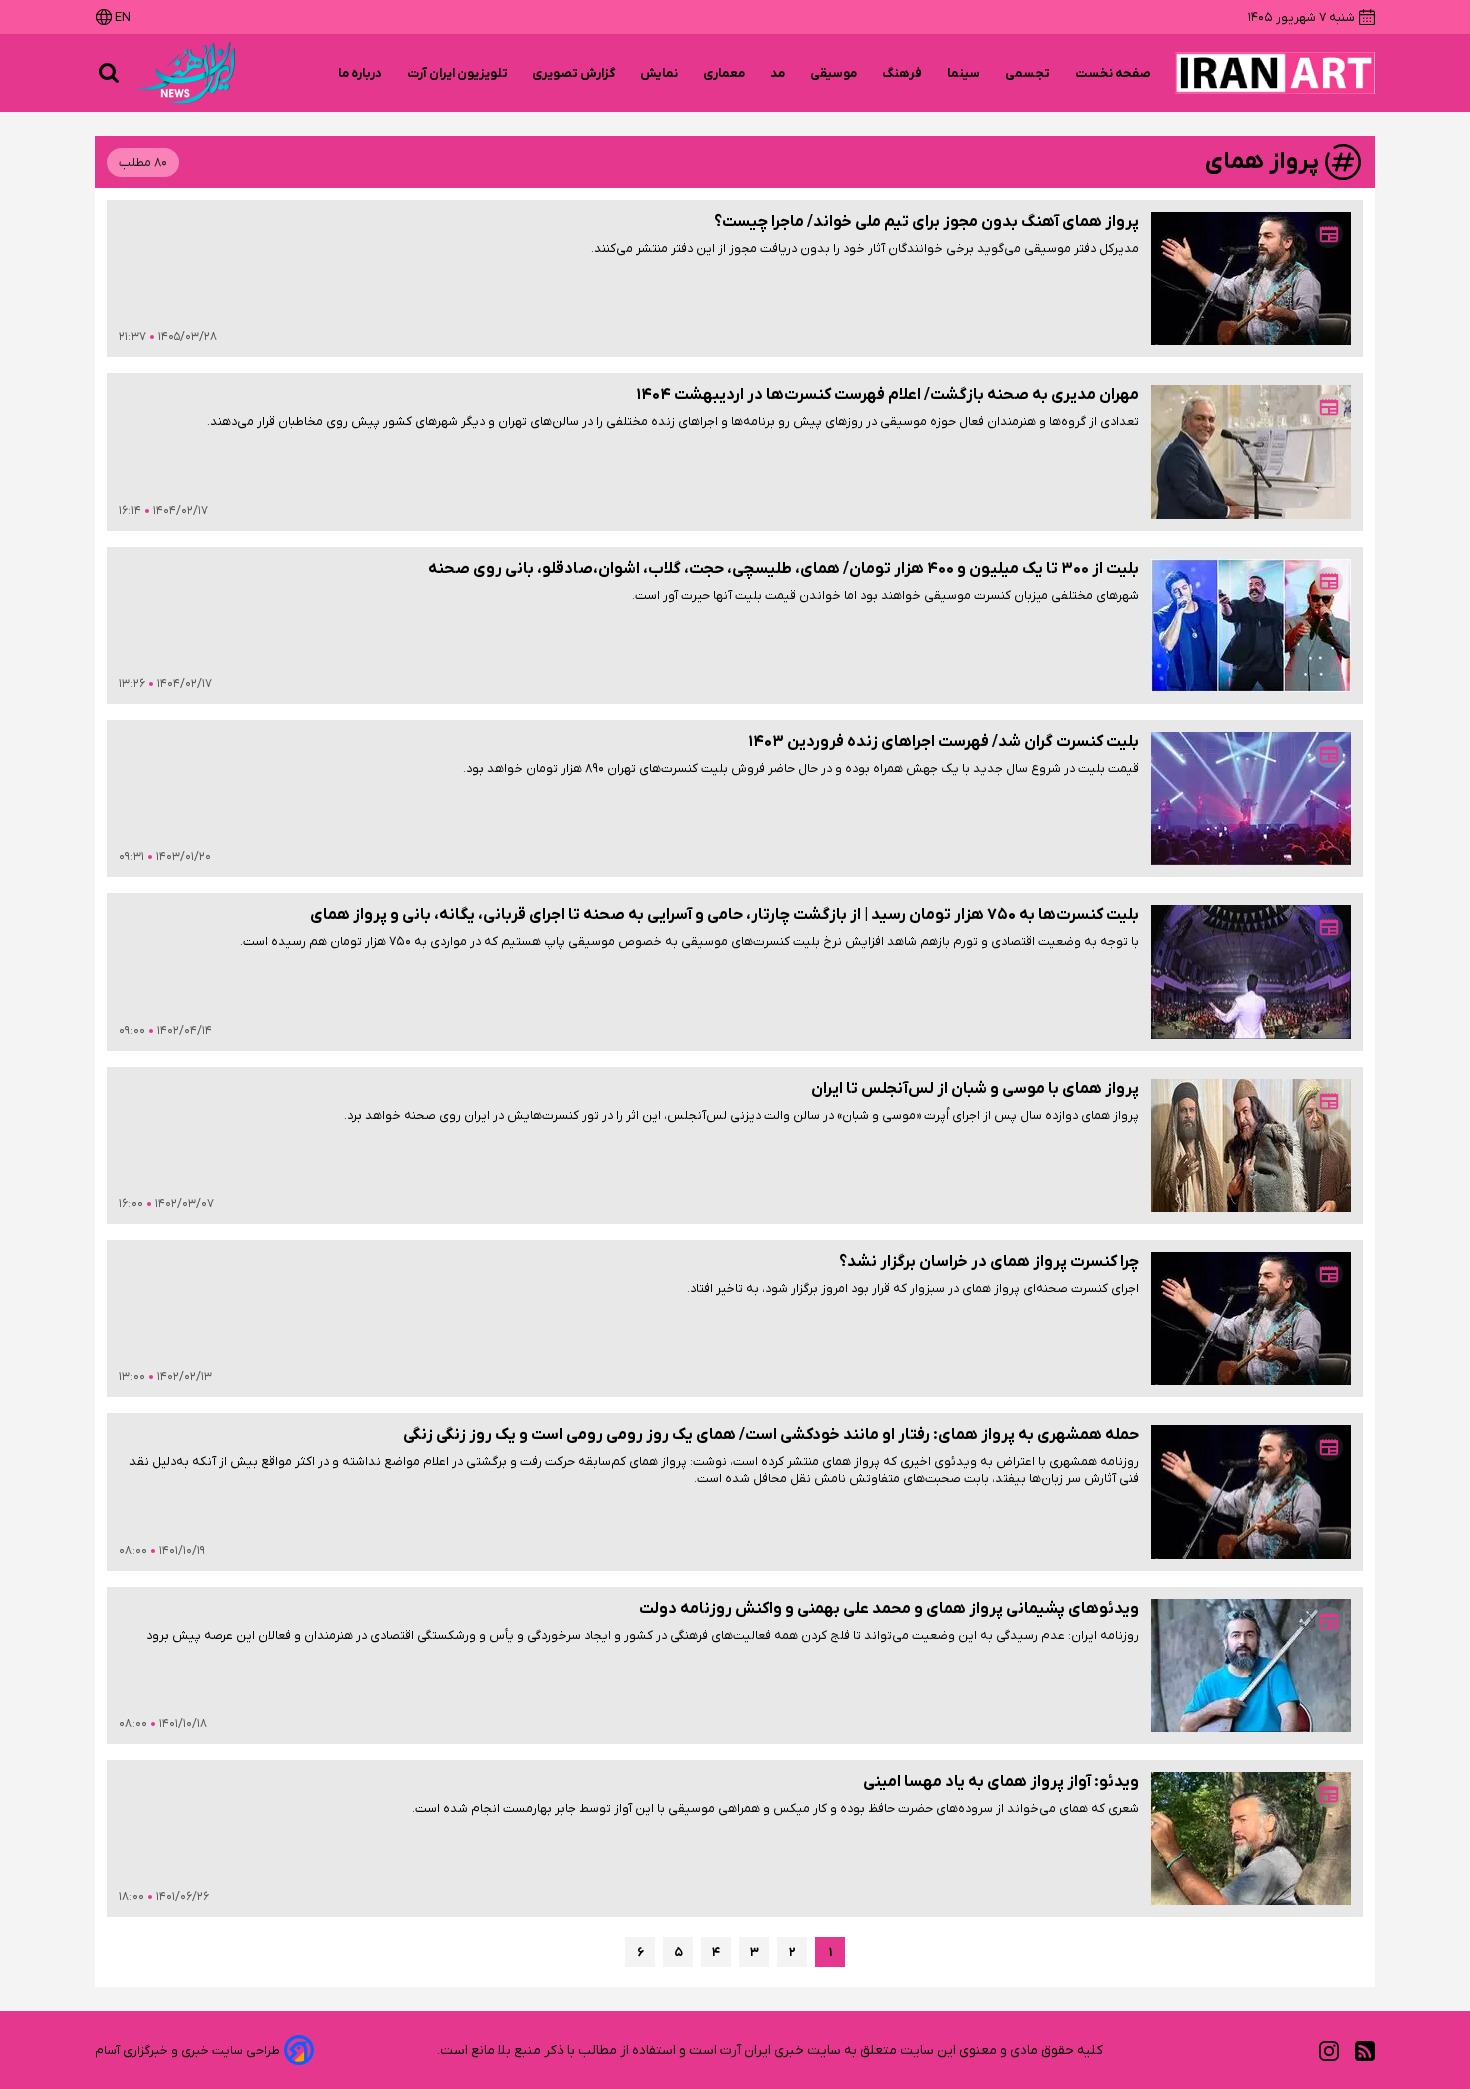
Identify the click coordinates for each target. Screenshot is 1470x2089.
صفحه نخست (1113, 73)
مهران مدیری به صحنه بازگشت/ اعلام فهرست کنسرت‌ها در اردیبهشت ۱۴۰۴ (887, 395)
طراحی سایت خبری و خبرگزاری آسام (187, 2050)
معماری (724, 73)
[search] (109, 73)
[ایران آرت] (1275, 73)
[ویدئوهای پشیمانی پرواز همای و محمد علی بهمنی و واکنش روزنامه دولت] (1251, 1665)
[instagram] (1329, 2050)
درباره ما (360, 73)
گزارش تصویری (574, 73)
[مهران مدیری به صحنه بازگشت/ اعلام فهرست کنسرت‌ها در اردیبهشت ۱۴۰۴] (1251, 451)
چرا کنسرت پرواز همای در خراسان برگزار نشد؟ (989, 1262)
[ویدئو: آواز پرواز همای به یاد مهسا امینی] (1251, 1838)
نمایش (659, 73)
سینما (964, 73)
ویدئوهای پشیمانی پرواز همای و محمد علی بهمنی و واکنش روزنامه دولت (889, 1609)
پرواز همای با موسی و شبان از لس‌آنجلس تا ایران (975, 1089)
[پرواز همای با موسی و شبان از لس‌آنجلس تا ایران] (1251, 1145)
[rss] (1365, 2050)
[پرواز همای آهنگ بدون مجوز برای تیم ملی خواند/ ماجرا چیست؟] (1251, 278)
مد (778, 73)
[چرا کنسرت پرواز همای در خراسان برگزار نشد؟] (1251, 1318)
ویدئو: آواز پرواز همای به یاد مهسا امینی (1001, 1782)
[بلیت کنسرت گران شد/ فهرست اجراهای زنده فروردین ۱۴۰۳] (1251, 798)
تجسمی (1028, 73)
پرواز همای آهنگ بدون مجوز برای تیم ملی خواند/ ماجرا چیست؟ (926, 222)
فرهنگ (902, 73)
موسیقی (834, 73)
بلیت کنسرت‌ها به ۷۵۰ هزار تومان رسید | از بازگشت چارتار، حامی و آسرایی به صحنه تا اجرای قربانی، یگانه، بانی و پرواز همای (724, 915)
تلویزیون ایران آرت (457, 73)
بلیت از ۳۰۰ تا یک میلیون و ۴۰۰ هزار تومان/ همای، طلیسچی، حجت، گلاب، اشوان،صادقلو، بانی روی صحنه (783, 569)
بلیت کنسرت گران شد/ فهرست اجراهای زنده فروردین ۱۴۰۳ (943, 742)
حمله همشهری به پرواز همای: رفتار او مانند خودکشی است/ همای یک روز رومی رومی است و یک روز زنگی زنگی (771, 1435)
